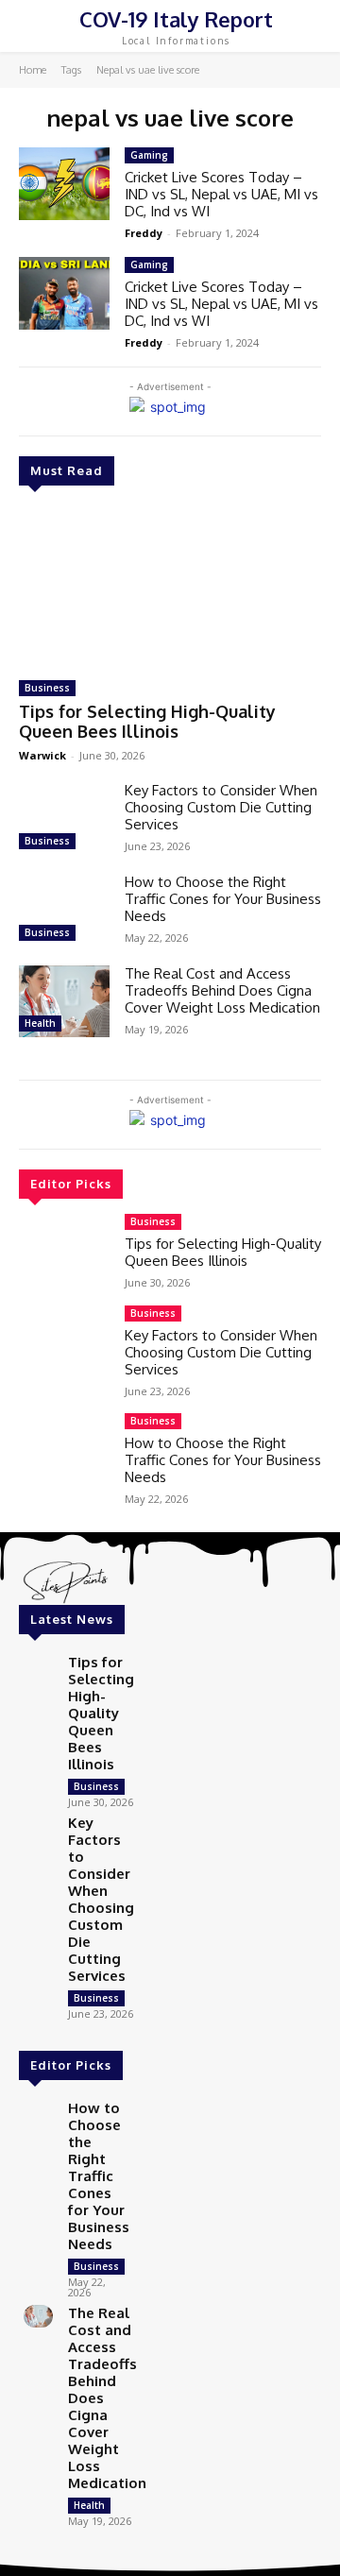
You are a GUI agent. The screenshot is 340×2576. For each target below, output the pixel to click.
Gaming (149, 155)
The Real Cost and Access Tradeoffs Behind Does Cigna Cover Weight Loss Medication (222, 990)
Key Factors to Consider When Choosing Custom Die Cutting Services (221, 807)
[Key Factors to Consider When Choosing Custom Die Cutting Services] (64, 819)
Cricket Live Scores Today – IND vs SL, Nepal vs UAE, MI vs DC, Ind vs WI (221, 194)
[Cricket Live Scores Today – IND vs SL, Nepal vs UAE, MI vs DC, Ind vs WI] (64, 184)
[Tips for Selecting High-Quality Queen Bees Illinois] (170, 586)
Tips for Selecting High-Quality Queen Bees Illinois (147, 722)
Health (40, 1023)
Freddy (144, 233)
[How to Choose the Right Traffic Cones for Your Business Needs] (64, 910)
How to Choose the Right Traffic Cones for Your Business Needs (223, 899)
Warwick (42, 755)
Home (33, 70)
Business (47, 688)
